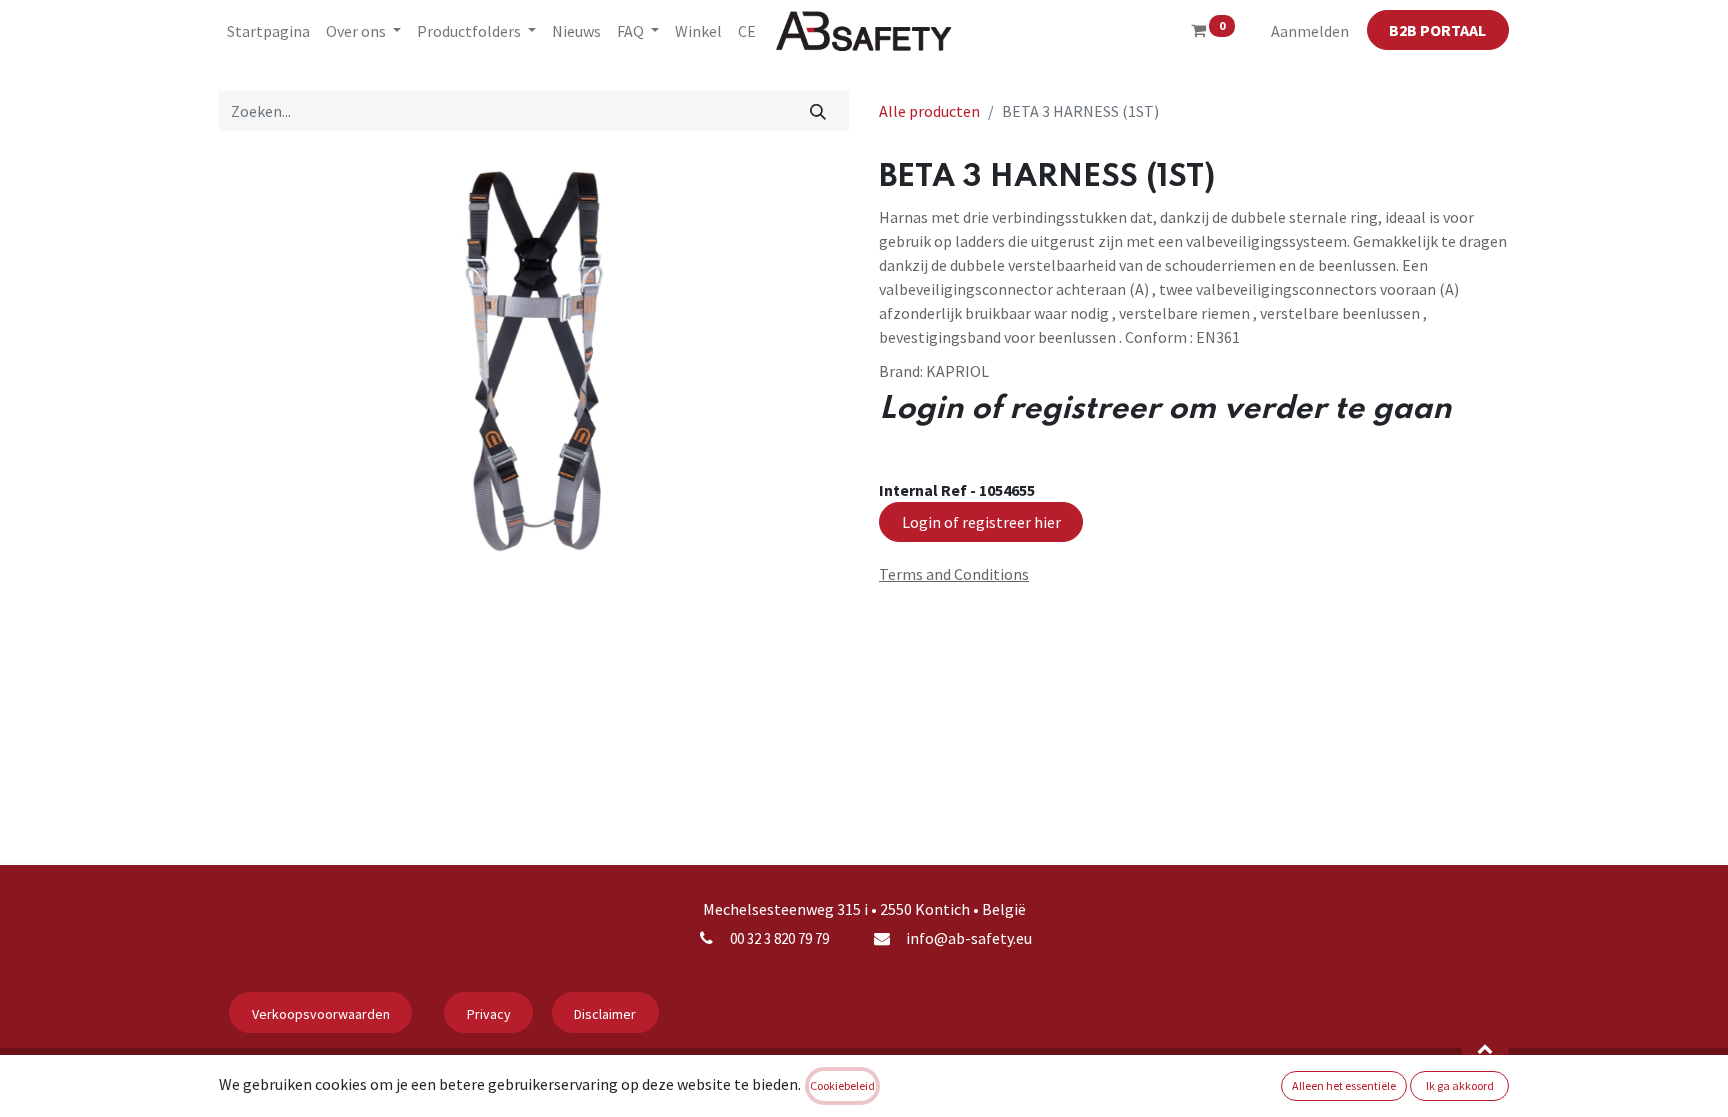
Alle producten (929, 111)
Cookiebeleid (842, 1085)
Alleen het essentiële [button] (1344, 1085)
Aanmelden (1310, 31)
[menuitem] (268, 31)
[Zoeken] (818, 111)
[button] (1485, 1048)
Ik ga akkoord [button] (1460, 1085)
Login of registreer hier (981, 522)
